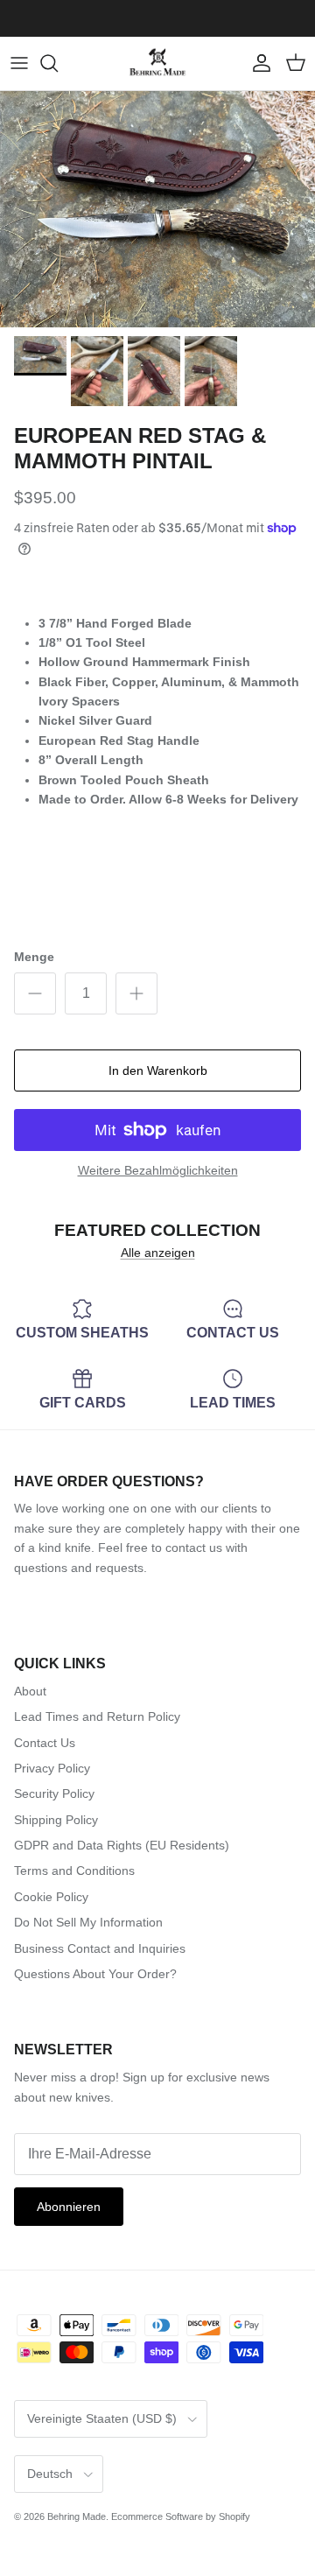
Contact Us (45, 1743)
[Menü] (19, 63)
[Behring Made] (157, 63)
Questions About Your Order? (95, 1974)
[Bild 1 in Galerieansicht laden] (157, 209)
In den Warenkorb (158, 1070)
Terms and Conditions (74, 1871)
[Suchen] (58, 63)
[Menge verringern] (35, 993)
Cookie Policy (51, 1897)
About (30, 1691)
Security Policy (54, 1793)
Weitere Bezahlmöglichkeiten (158, 1170)
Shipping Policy (56, 1820)
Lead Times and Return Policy (97, 1716)
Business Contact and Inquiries (100, 1948)
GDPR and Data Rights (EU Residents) (122, 1845)
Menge (34, 957)
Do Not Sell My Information (88, 1922)
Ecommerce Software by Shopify (181, 2516)
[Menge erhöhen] (136, 993)
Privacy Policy (52, 1768)
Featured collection (157, 1230)
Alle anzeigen (158, 1253)
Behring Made (77, 2516)
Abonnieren (69, 2207)
